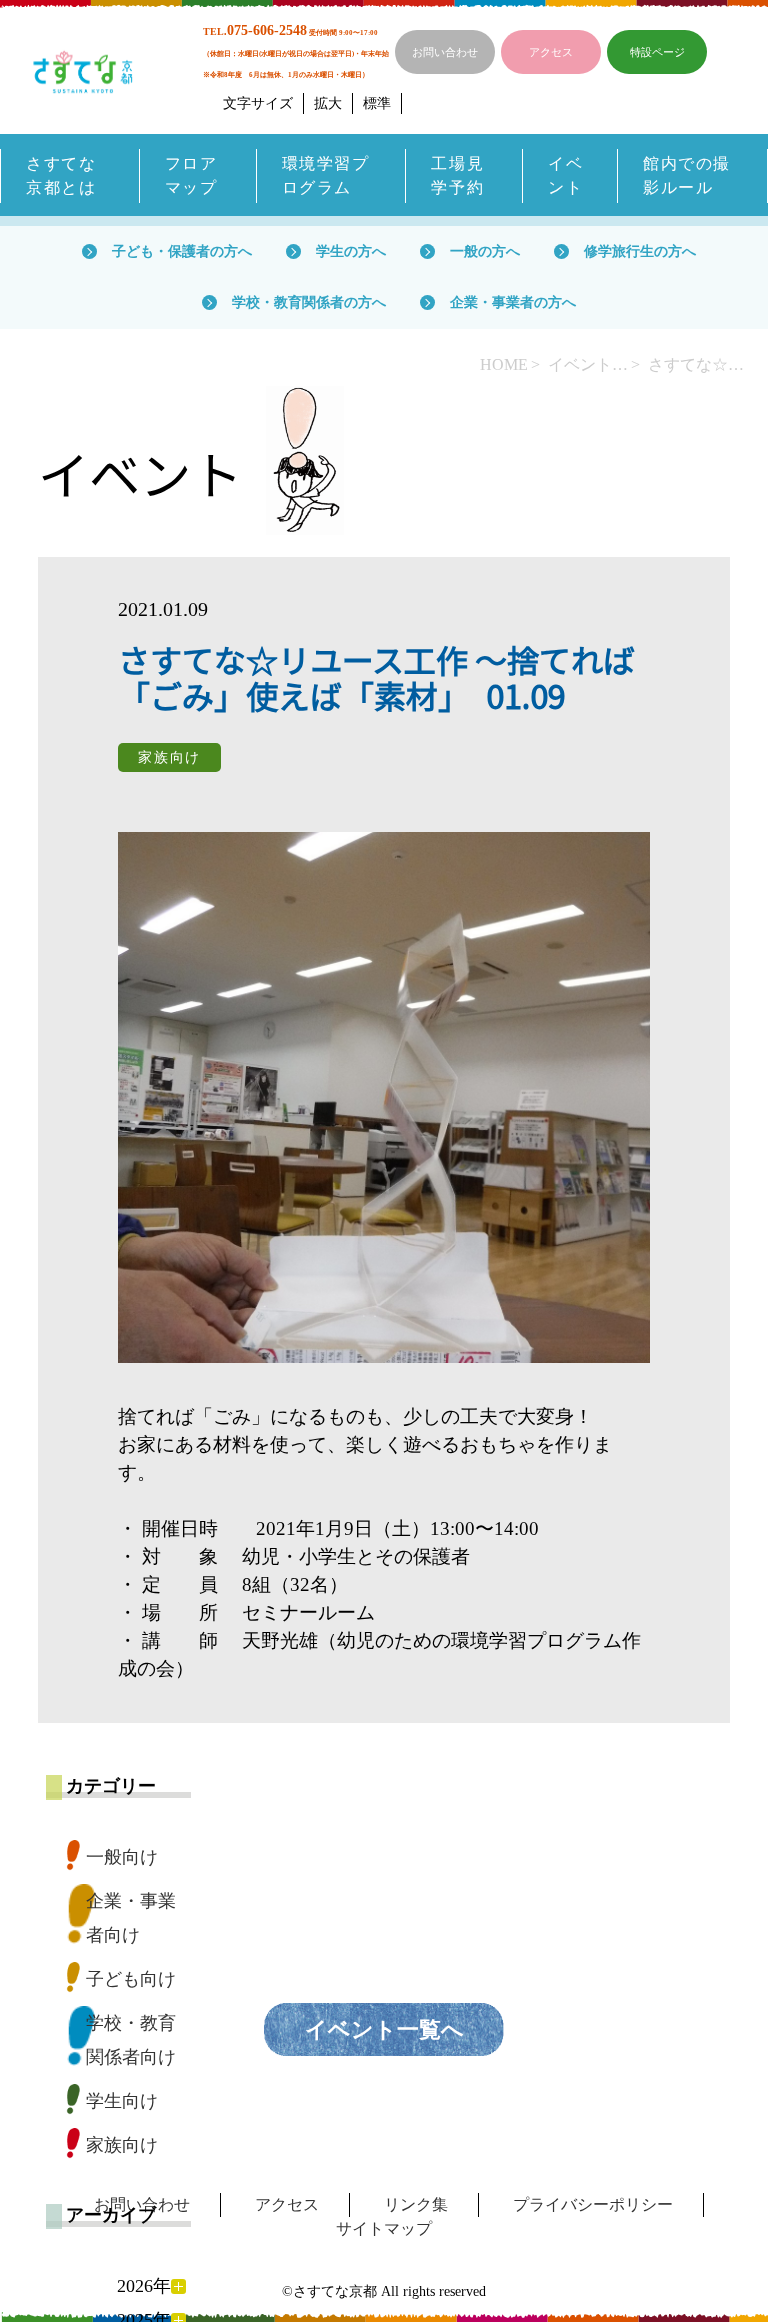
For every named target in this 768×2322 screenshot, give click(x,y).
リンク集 (416, 2204)
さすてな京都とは (61, 175)
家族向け (122, 2145)
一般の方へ (485, 251)
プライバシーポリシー (593, 2204)
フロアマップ (191, 175)
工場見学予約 (457, 175)
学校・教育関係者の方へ (309, 302)
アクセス (551, 52)
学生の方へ (351, 251)
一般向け (122, 1857)
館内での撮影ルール (687, 175)
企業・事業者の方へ (513, 302)
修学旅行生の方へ (640, 251)
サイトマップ (384, 2228)
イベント (565, 175)
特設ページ (657, 52)
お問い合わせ (445, 52)
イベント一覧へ (384, 2029)
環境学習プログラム (326, 175)
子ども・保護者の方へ (182, 251)
